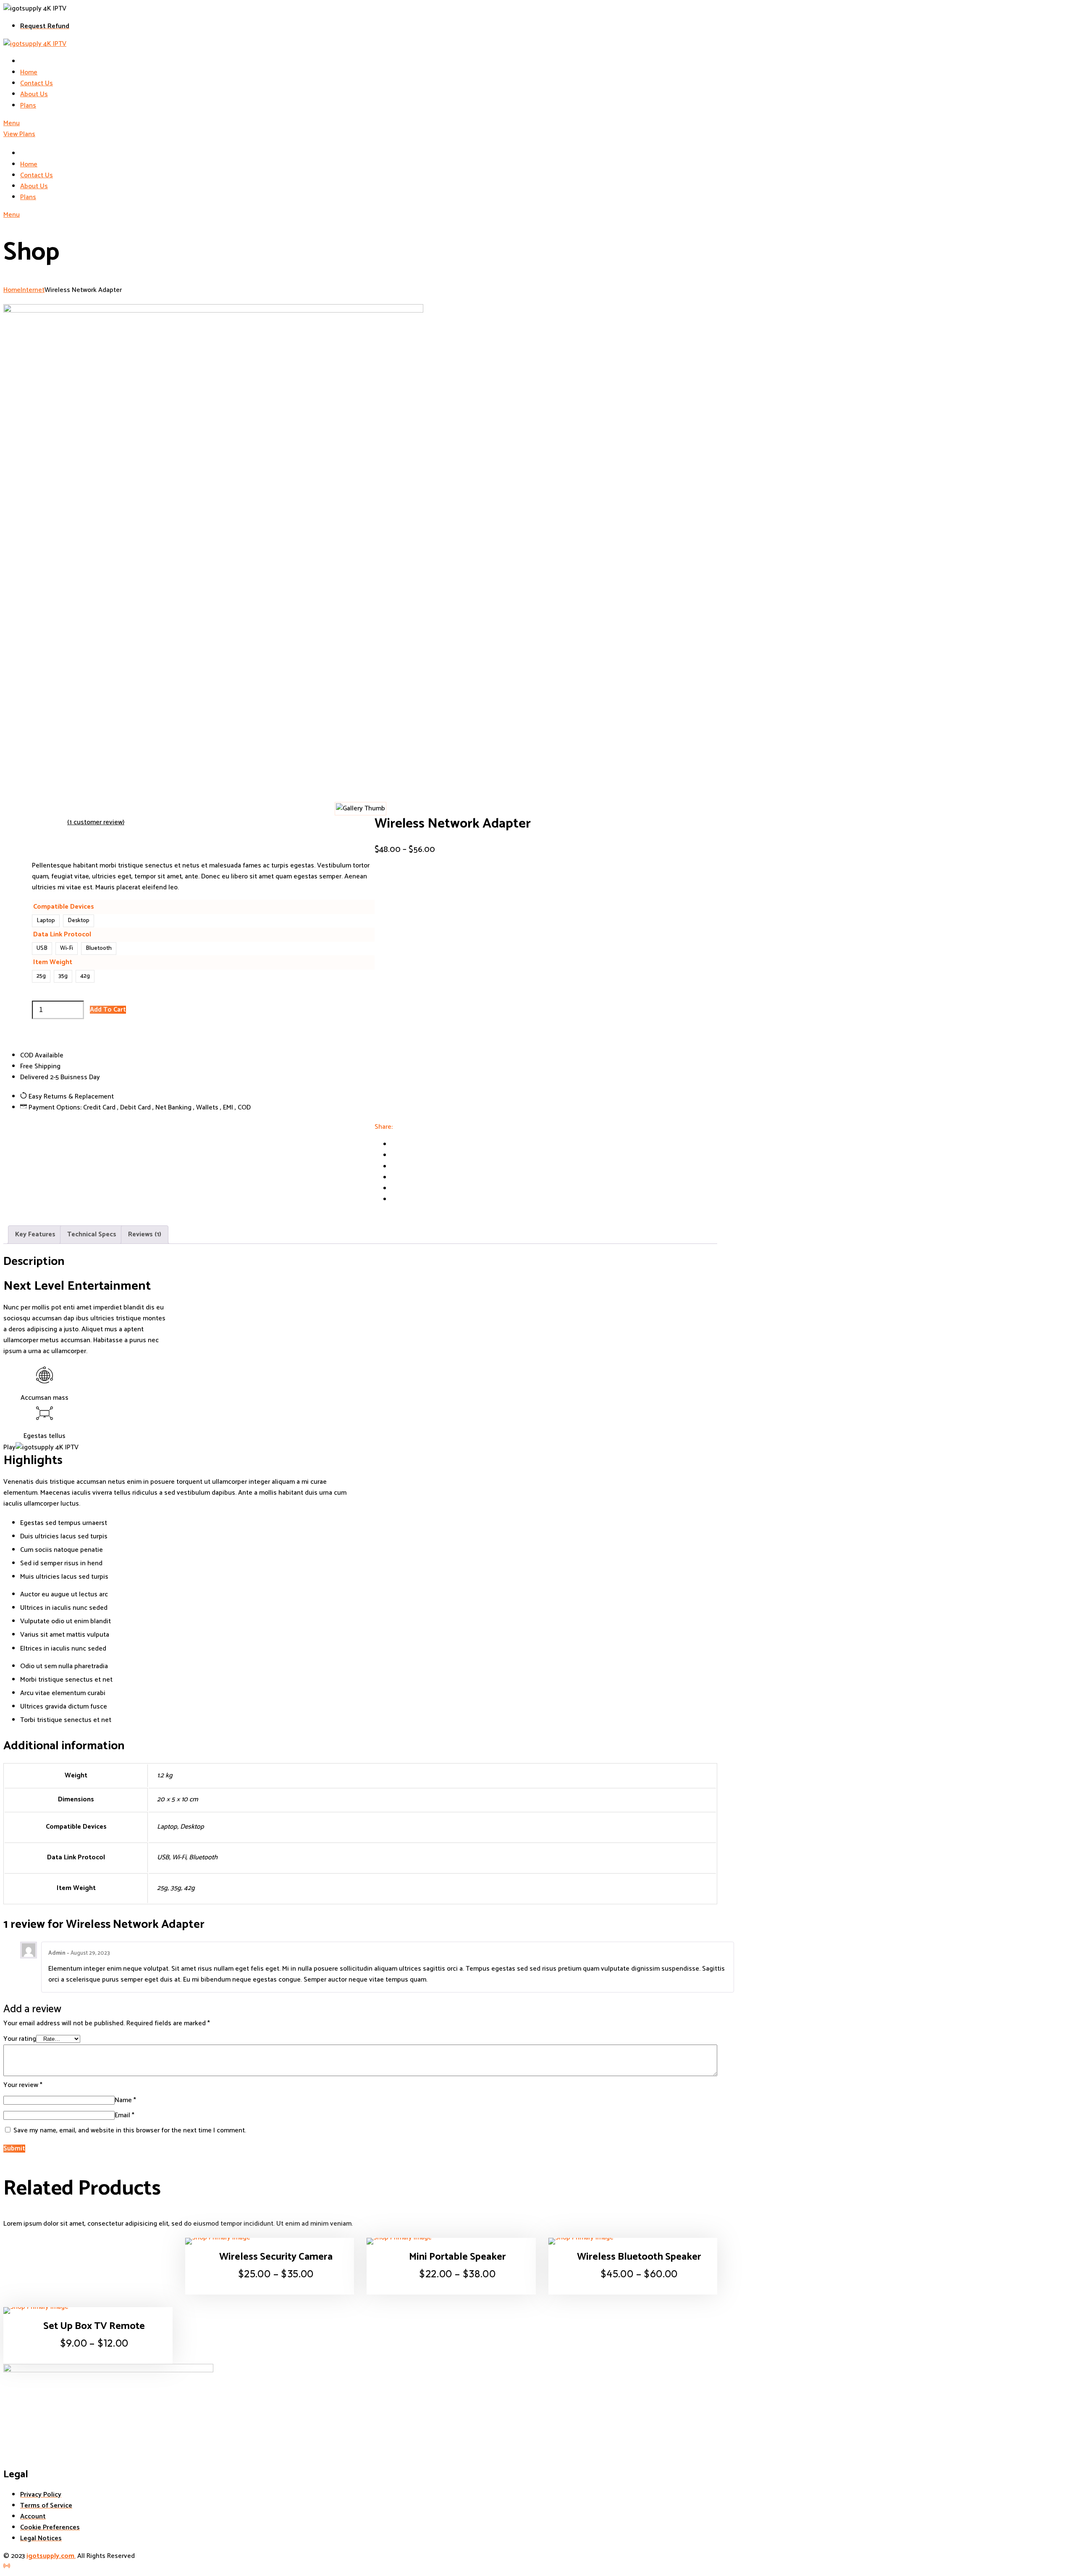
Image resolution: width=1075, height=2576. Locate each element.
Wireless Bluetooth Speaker (639, 2257)
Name (125, 2100)
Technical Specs (92, 1234)
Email (125, 2115)
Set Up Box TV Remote (94, 2327)
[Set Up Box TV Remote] (88, 2311)
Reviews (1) (145, 1234)
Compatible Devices (64, 907)
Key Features (35, 1234)
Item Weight (53, 962)
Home (12, 290)
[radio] (46, 921)
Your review (23, 2085)
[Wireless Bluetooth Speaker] (633, 2241)
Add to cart (108, 1010)
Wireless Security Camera (276, 2257)
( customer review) (96, 822)
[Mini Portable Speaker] (451, 2241)
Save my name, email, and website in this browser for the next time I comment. (130, 2130)
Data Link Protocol (62, 934)
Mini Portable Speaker (458, 2257)
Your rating (20, 2039)
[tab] (35, 1235)
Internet (33, 290)
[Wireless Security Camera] (270, 2241)
